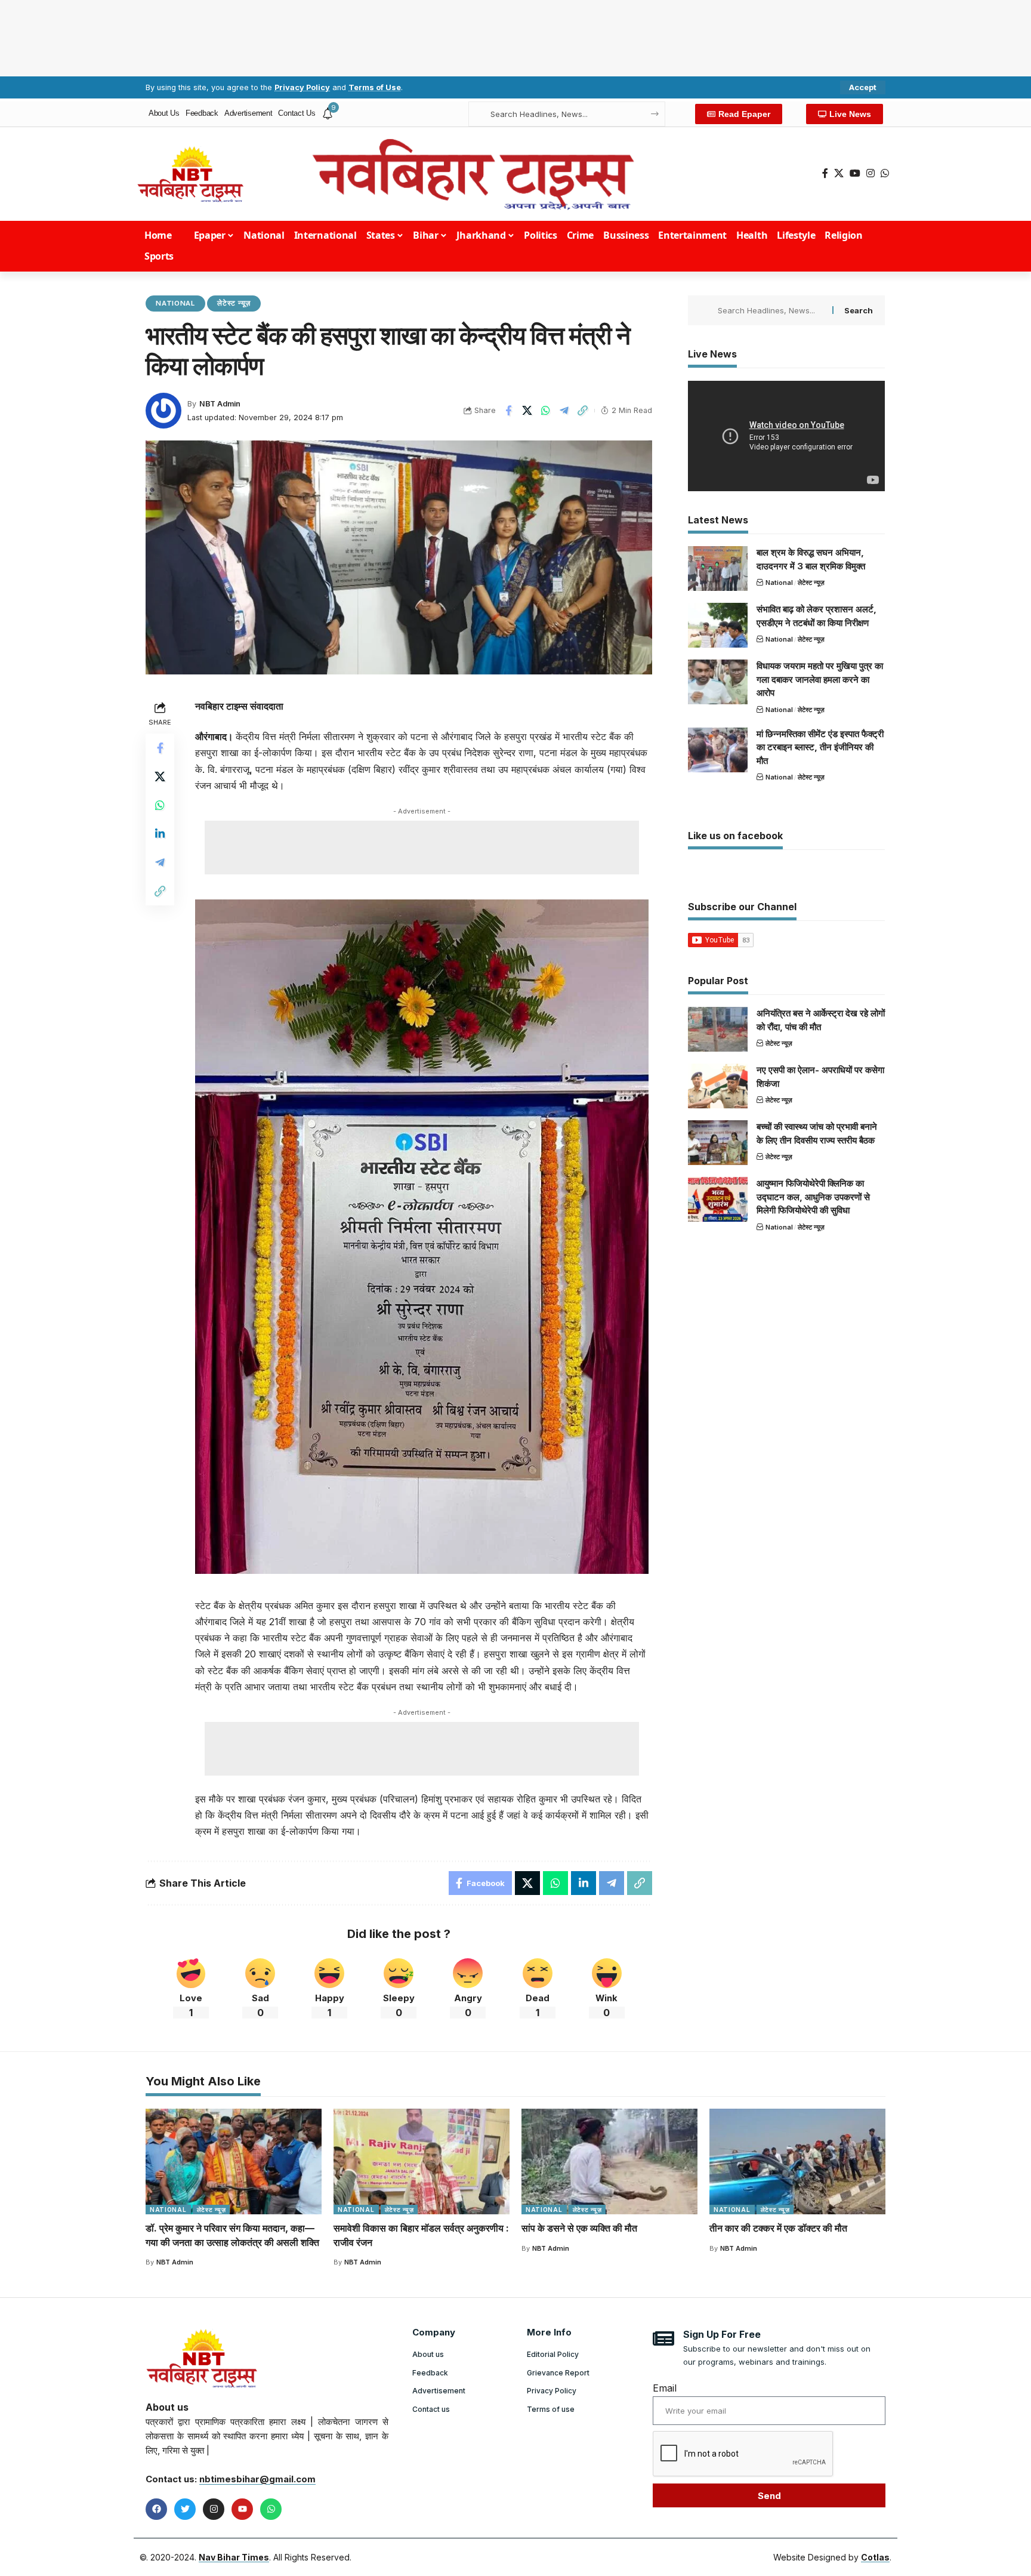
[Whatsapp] (271, 2509)
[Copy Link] (582, 411)
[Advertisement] (515, 36)
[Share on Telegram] (564, 411)
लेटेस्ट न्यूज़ (234, 303)
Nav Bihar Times (234, 2557)
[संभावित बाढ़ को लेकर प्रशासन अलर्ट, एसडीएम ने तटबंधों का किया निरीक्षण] (718, 625)
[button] (863, 87)
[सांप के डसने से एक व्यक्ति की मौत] (609, 2161)
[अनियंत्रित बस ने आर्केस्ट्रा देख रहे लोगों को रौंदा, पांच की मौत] (718, 1029)
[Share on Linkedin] (160, 834)
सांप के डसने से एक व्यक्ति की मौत (579, 2228)
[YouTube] (855, 173)
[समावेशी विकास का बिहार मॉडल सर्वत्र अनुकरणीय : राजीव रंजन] (422, 2161)
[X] (839, 173)
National (175, 303)
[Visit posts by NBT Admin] (163, 411)
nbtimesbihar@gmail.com (257, 2479)
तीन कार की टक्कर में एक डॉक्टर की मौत (778, 2228)
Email (665, 2388)
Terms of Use (375, 87)
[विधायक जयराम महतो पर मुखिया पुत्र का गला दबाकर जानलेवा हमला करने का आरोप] (718, 682)
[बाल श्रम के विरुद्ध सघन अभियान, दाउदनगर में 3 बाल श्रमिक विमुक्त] (718, 568)
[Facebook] (825, 173)
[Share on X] (527, 411)
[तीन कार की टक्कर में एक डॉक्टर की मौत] (797, 2161)
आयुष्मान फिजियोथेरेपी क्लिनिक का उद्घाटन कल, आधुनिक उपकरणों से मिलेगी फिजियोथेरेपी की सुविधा (813, 1197)
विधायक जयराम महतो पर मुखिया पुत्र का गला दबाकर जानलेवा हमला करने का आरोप (820, 679)
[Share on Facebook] (508, 411)
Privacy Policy (302, 87)
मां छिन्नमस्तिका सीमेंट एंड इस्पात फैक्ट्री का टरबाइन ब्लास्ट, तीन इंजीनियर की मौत (820, 747)
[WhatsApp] (885, 173)
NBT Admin (220, 404)
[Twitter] (185, 2509)
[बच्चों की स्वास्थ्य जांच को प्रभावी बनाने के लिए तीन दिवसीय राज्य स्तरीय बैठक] (718, 1143)
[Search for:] (771, 310)
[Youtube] (242, 2509)
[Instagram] (871, 173)
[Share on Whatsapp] (545, 411)
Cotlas (875, 2557)
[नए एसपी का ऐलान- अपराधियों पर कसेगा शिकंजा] (718, 1086)
